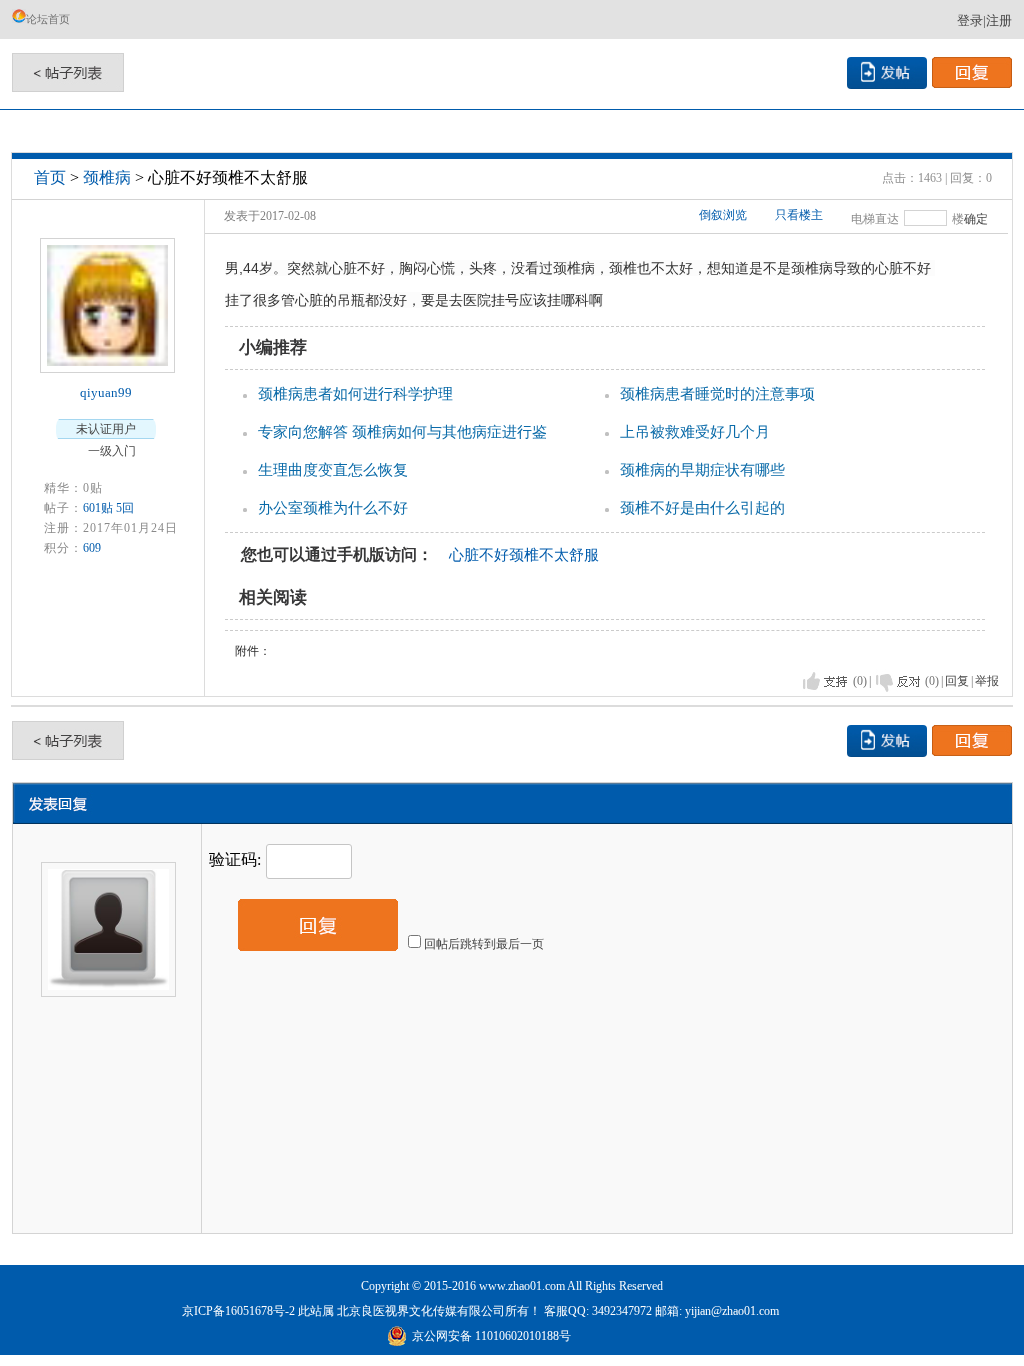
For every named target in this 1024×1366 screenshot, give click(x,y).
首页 (50, 177)
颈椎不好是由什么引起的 (702, 508)
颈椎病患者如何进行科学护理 (355, 394)
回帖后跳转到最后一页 (484, 944)
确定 (976, 219)
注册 (999, 20)
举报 (987, 681)
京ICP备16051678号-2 (238, 1311)
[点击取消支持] (898, 681)
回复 (957, 681)
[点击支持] (826, 681)
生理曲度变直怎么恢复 (333, 470)
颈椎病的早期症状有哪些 (702, 470)
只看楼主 (799, 215)
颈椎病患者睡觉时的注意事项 (717, 394)
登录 (970, 20)
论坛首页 (48, 19)
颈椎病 (107, 177)
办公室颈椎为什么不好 (333, 508)
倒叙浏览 (723, 215)
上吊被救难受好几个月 (695, 432)
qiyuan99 (106, 392)
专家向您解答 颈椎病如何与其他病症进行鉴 (402, 432)
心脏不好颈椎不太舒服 (524, 555)
